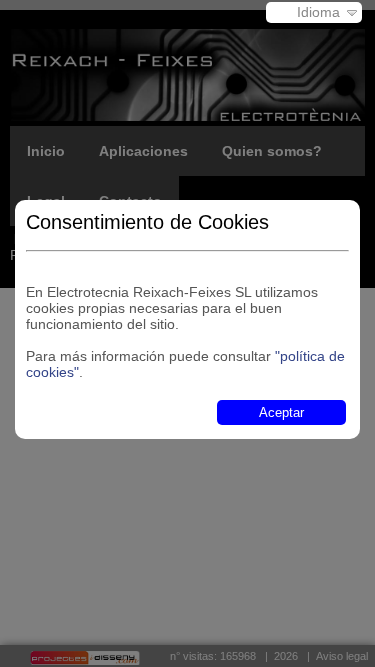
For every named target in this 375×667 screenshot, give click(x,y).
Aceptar (281, 412)
